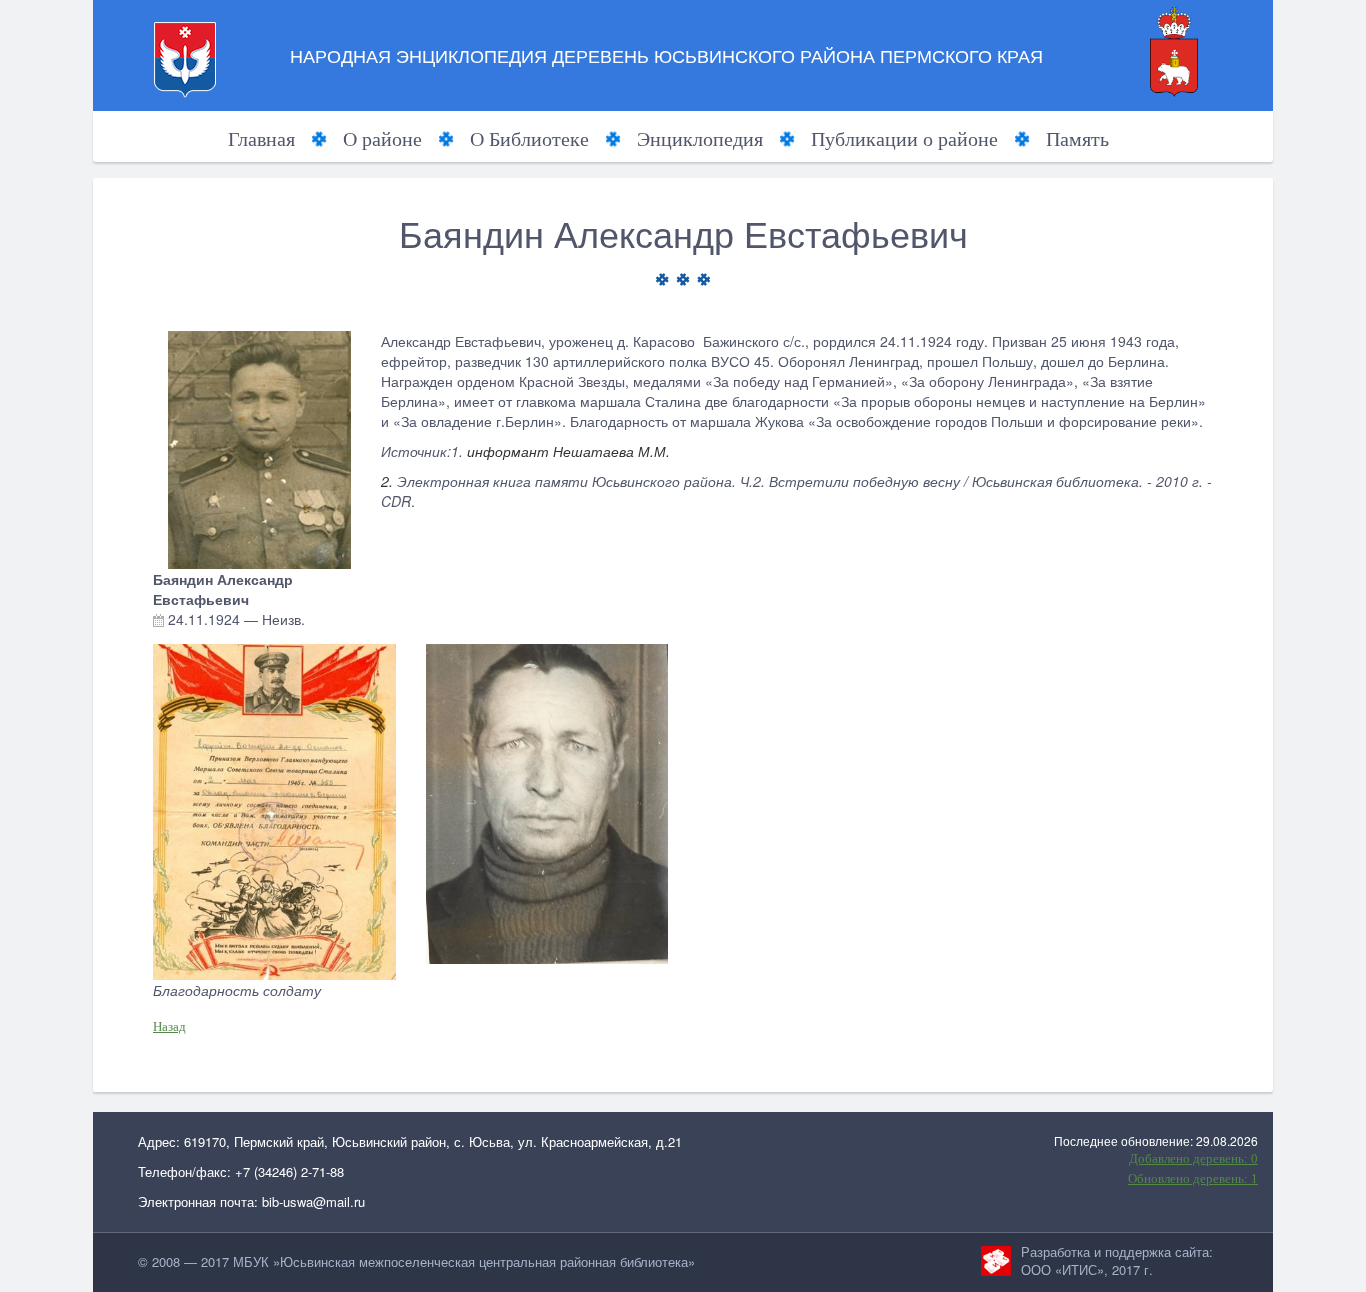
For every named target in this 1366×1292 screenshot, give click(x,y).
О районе (382, 139)
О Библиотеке (529, 139)
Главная (261, 139)
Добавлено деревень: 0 (1193, 1158)
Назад (169, 1026)
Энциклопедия (700, 139)
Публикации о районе (904, 139)
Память (1077, 139)
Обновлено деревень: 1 (1193, 1178)
